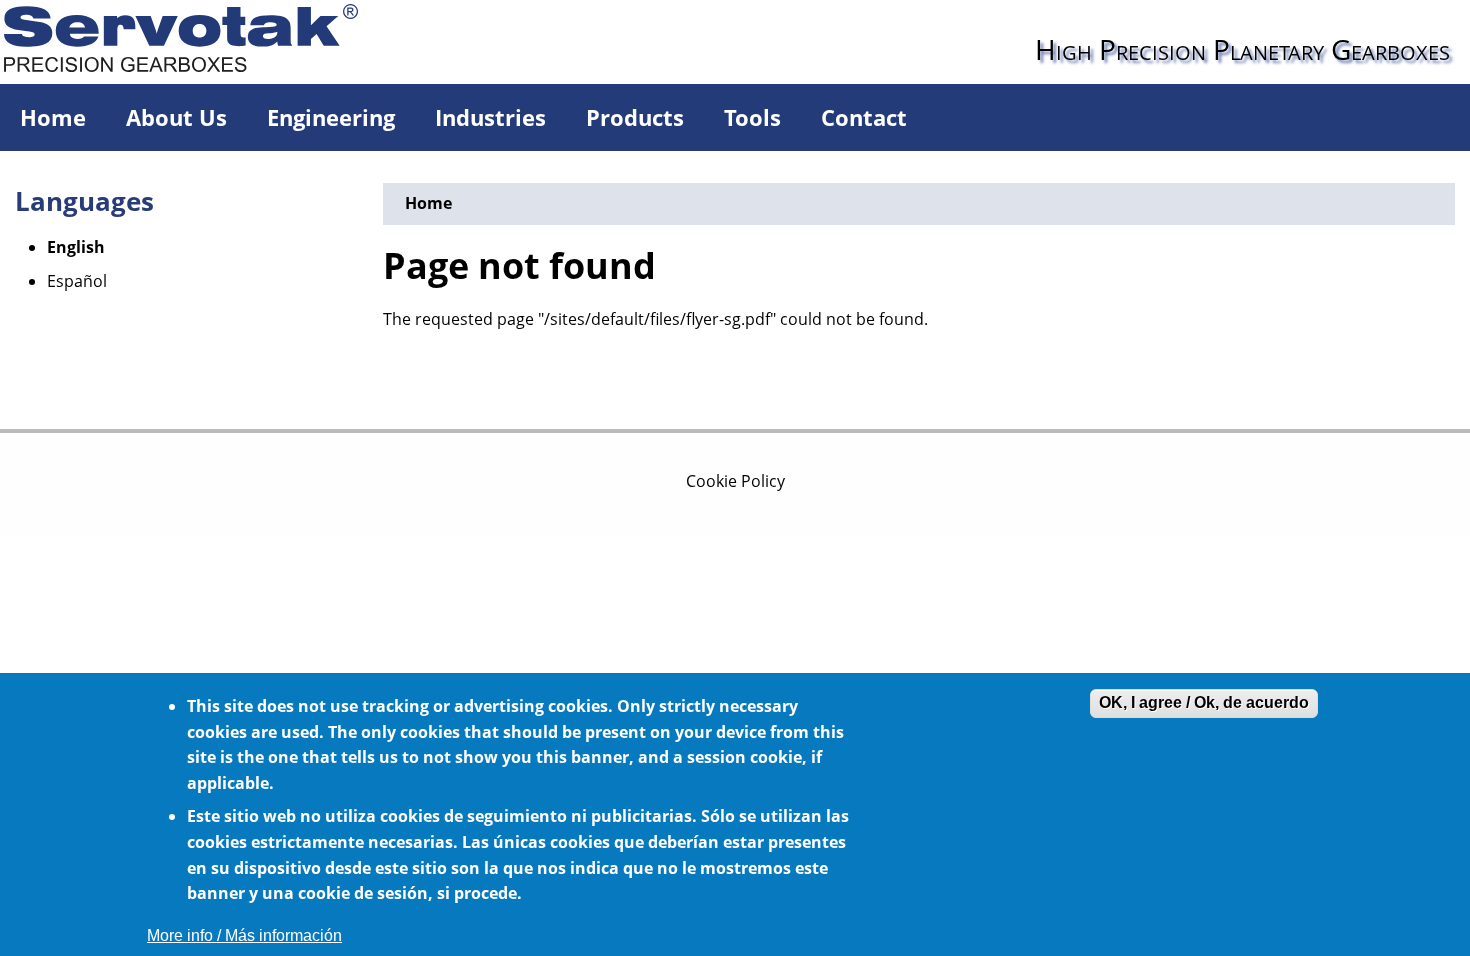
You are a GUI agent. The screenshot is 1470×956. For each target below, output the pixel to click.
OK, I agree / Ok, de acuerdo (1204, 702)
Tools (752, 117)
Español (77, 281)
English (76, 247)
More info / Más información (244, 935)
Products (635, 117)
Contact (864, 117)
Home (53, 117)
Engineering (331, 117)
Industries (490, 117)
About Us (176, 117)
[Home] (199, 36)
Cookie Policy (735, 481)
